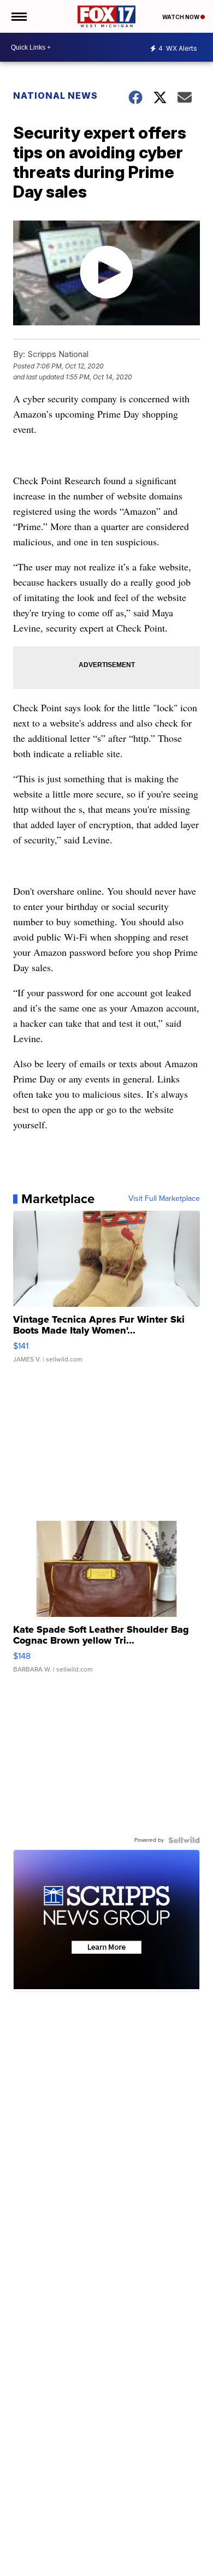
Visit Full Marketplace (164, 1199)
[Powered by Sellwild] (184, 1840)
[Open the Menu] (18, 16)
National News (55, 96)
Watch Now (181, 17)
